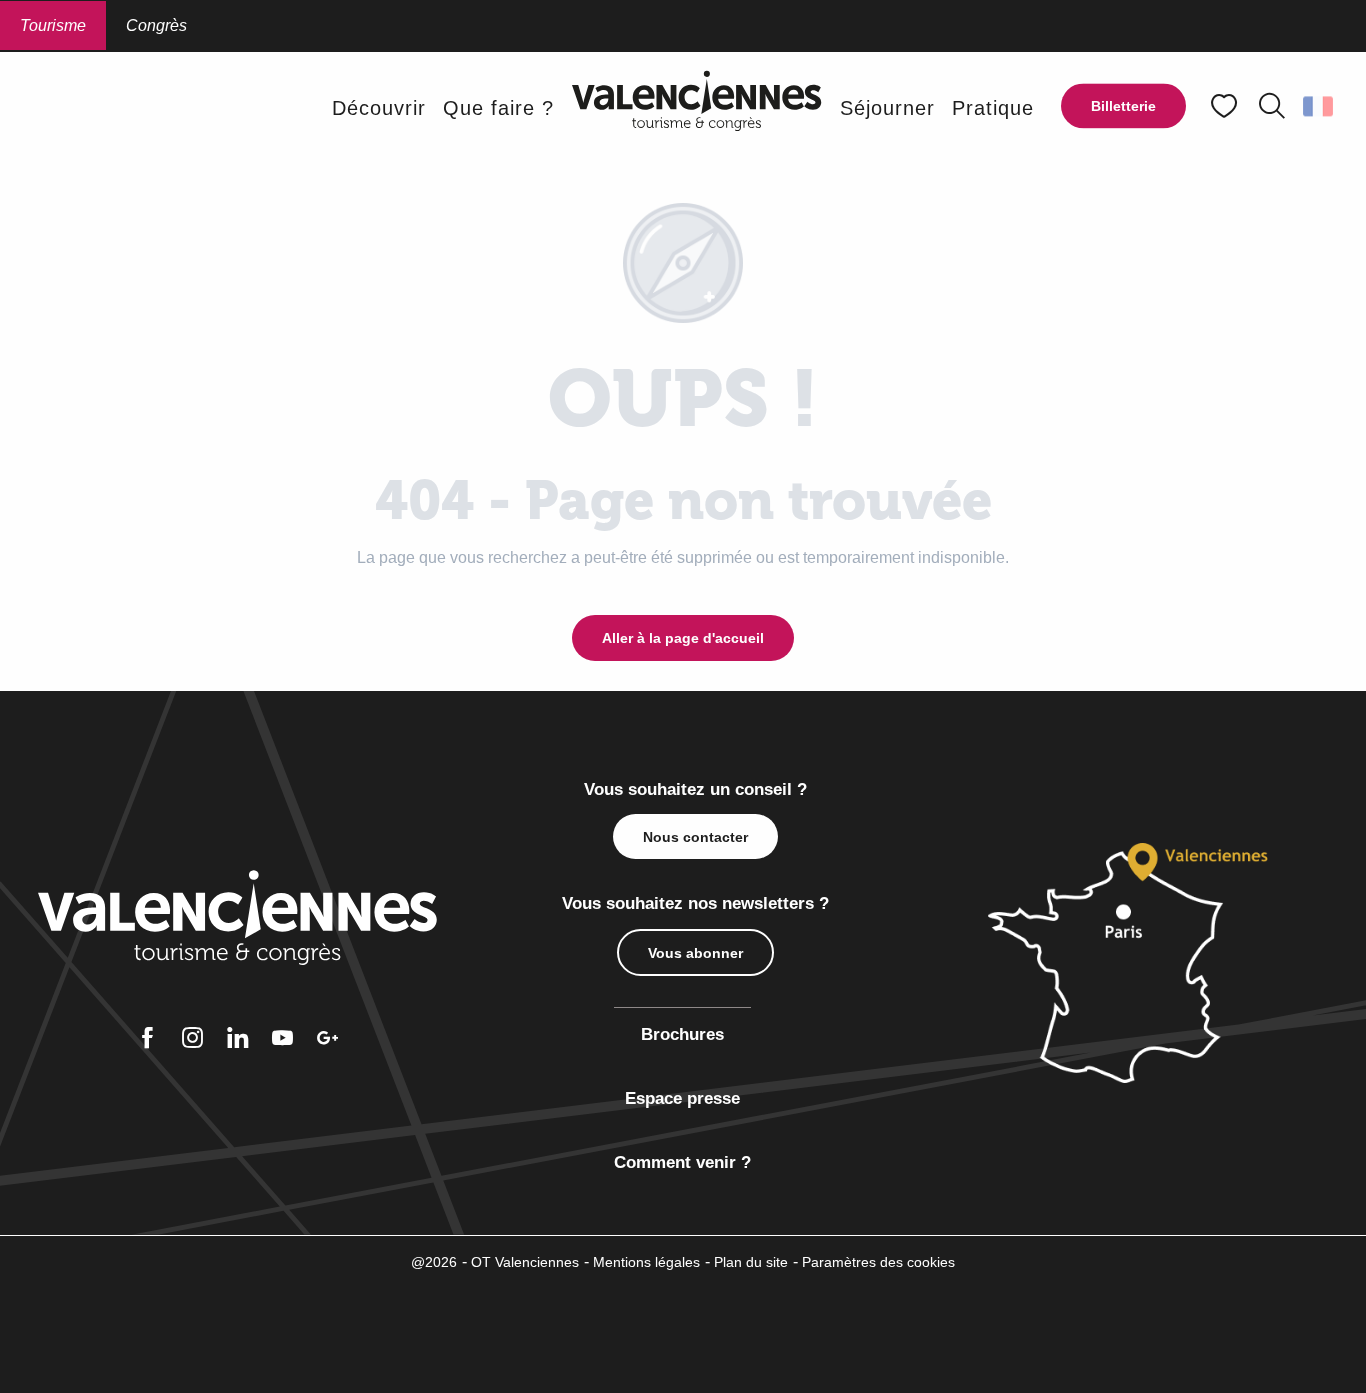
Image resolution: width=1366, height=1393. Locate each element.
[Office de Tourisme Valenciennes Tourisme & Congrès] (697, 107)
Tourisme (53, 25)
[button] (1272, 106)
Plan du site (751, 1262)
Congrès (156, 25)
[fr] (1319, 106)
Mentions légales (646, 1262)
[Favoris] (1226, 106)
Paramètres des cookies (878, 1262)
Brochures (682, 1034)
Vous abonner (695, 953)
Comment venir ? (682, 1162)
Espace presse (682, 1098)
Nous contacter (695, 837)
